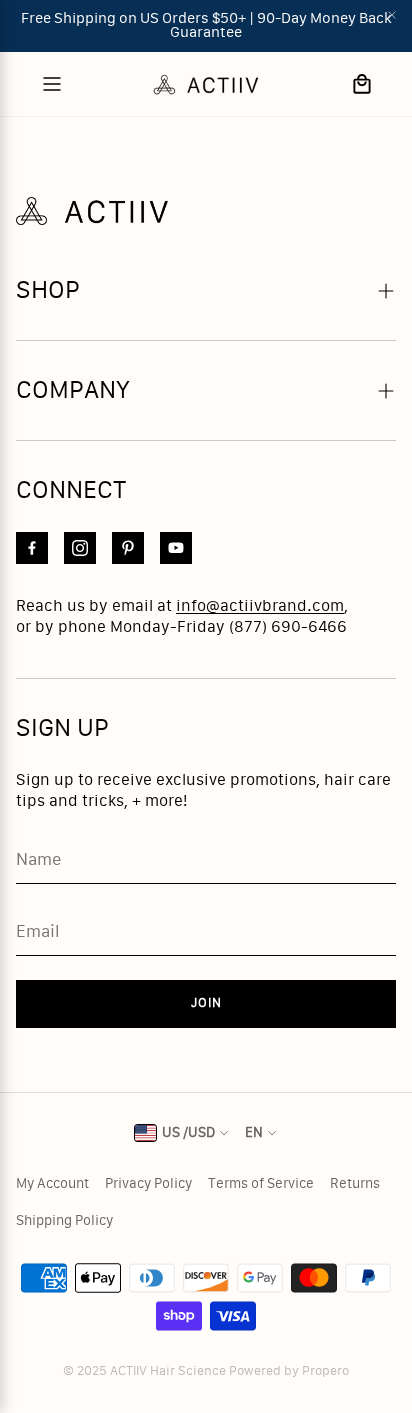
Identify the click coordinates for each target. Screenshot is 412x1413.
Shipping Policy (64, 1221)
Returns (355, 1184)
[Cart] (362, 84)
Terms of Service (261, 1184)
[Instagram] (80, 548)
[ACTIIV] (206, 84)
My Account (52, 1184)
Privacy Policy (148, 1184)
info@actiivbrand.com (260, 606)
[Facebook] (32, 548)
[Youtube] (176, 548)
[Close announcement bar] (392, 15)
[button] (206, 290)
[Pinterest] (128, 548)
